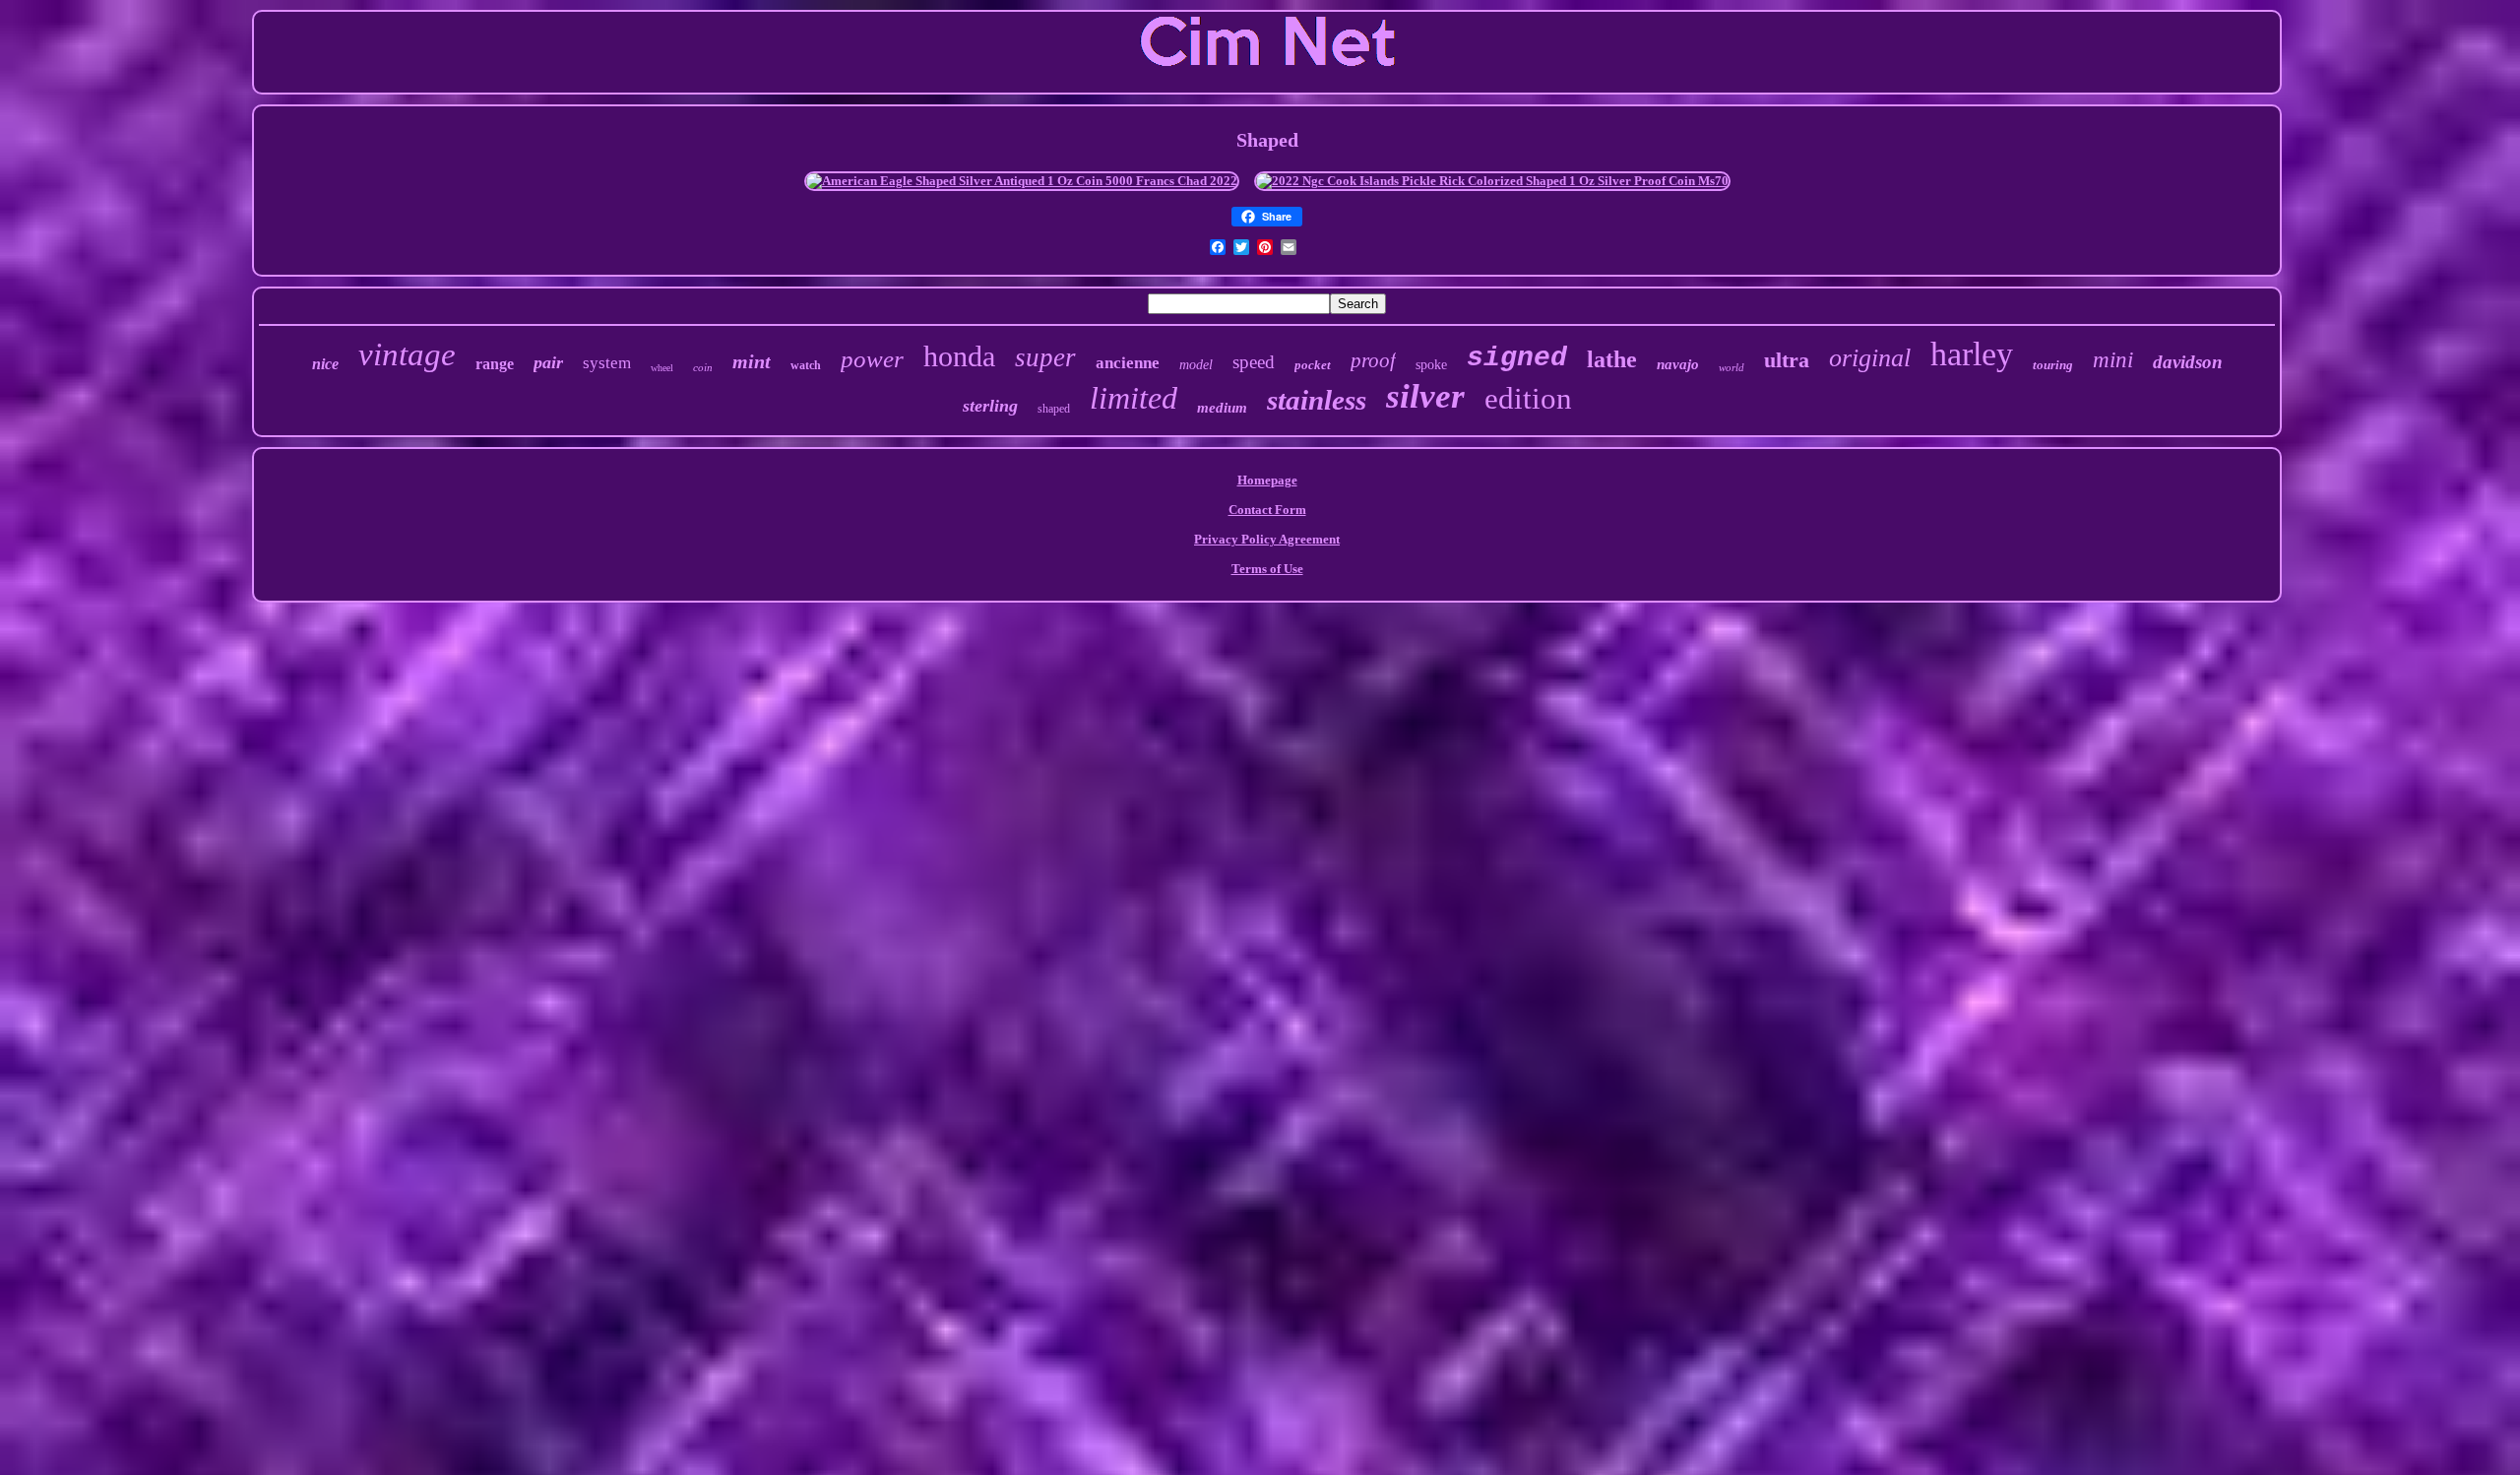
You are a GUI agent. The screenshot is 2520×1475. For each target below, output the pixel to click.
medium (1222, 408)
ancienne (1128, 363)
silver (1425, 396)
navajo (1678, 364)
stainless (1317, 400)
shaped (1054, 409)
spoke (1431, 365)
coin (703, 367)
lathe (1612, 359)
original (1870, 358)
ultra (1787, 360)
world (1732, 367)
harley (1972, 354)
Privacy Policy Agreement (1267, 539)
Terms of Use (1267, 569)
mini (2113, 360)
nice (325, 364)
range (495, 364)
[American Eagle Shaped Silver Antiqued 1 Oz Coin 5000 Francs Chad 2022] (1022, 181)
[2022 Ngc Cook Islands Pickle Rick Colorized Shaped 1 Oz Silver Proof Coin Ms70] (1492, 181)
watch (806, 365)
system (607, 363)
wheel (662, 368)
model (1196, 365)
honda (959, 356)
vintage (407, 354)
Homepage (1267, 480)
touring (2053, 365)
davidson (2188, 362)
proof (1373, 360)
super (1045, 357)
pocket (1313, 365)
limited (1134, 398)
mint (752, 361)
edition (1528, 398)
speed (1254, 362)
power (872, 359)
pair (548, 362)
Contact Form (1267, 510)
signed (1517, 358)
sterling (990, 406)
